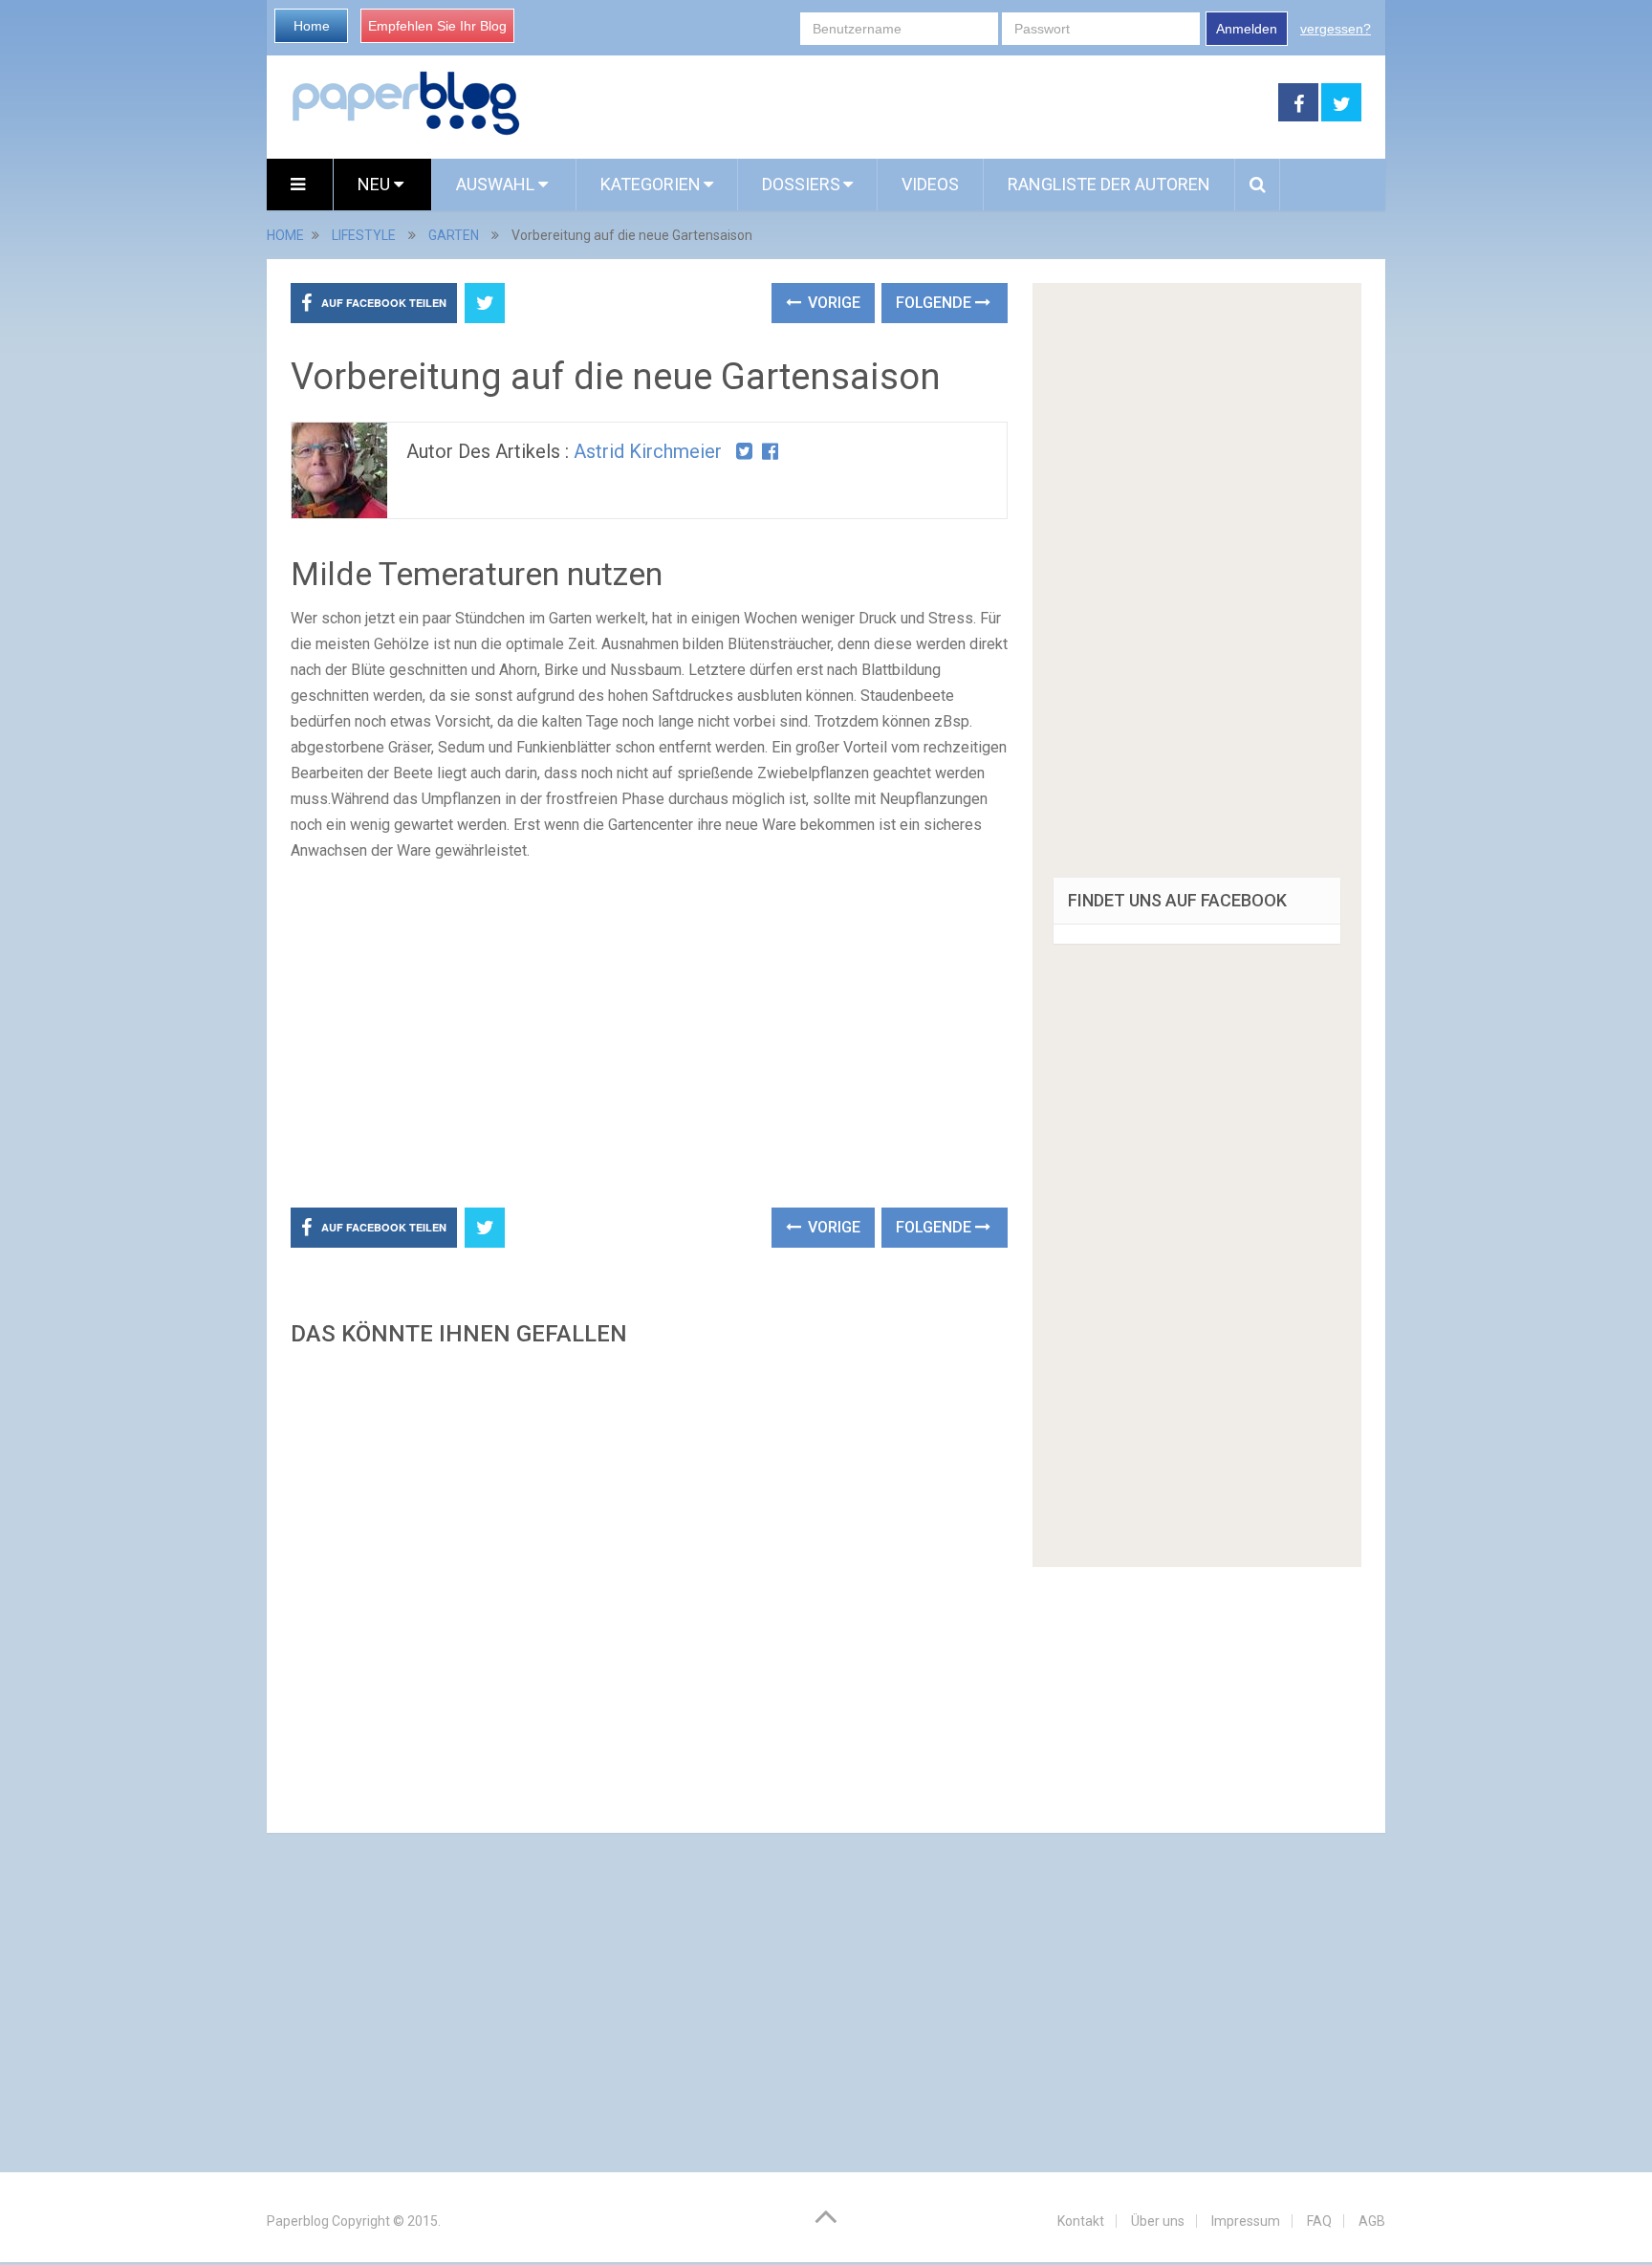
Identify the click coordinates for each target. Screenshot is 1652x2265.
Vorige (832, 303)
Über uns (1158, 2221)
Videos (930, 184)
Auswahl (497, 184)
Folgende (935, 303)
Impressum (1246, 2221)
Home (312, 26)
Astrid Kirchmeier (648, 451)
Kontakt (1081, 2221)
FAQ (1319, 2221)
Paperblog (298, 2221)
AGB (1372, 2221)
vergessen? (1336, 29)
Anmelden (1247, 29)
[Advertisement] (900, 103)
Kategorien (651, 184)
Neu (376, 184)
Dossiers (801, 184)
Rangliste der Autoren (1109, 184)
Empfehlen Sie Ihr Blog (437, 26)
